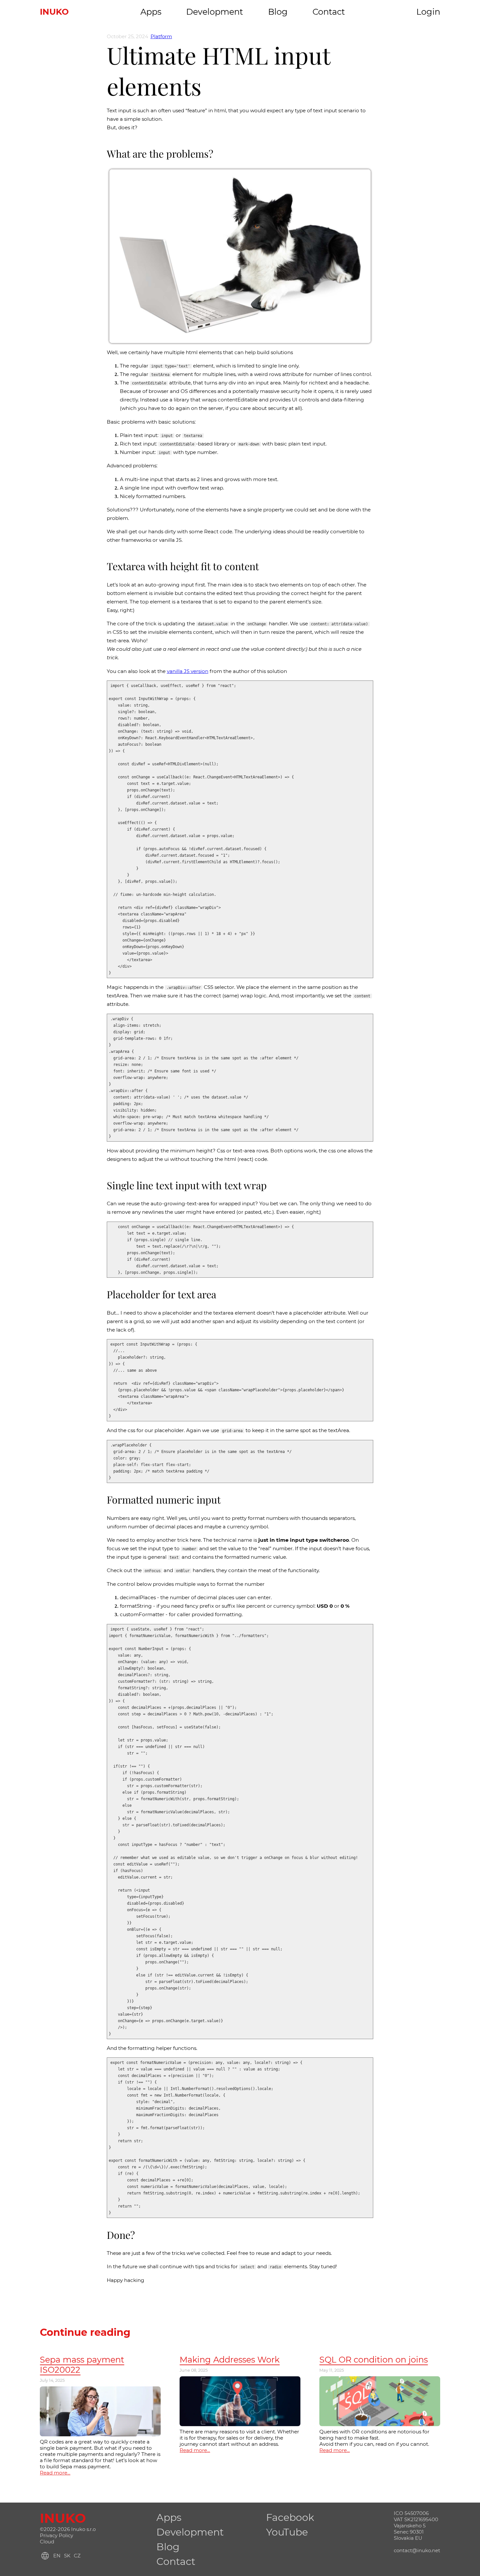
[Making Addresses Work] (240, 2379)
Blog (278, 12)
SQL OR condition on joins (374, 2359)
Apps (151, 12)
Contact (329, 12)
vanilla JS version (188, 671)
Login (428, 12)
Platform (161, 36)
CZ (77, 2556)
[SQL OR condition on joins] (380, 2379)
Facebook (290, 2517)
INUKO (54, 12)
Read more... (55, 2473)
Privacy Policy (56, 2535)
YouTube (287, 2532)
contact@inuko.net (417, 2550)
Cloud (47, 2542)
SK (67, 2556)
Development (215, 12)
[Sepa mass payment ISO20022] (100, 2389)
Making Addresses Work (230, 2359)
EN (57, 2556)
